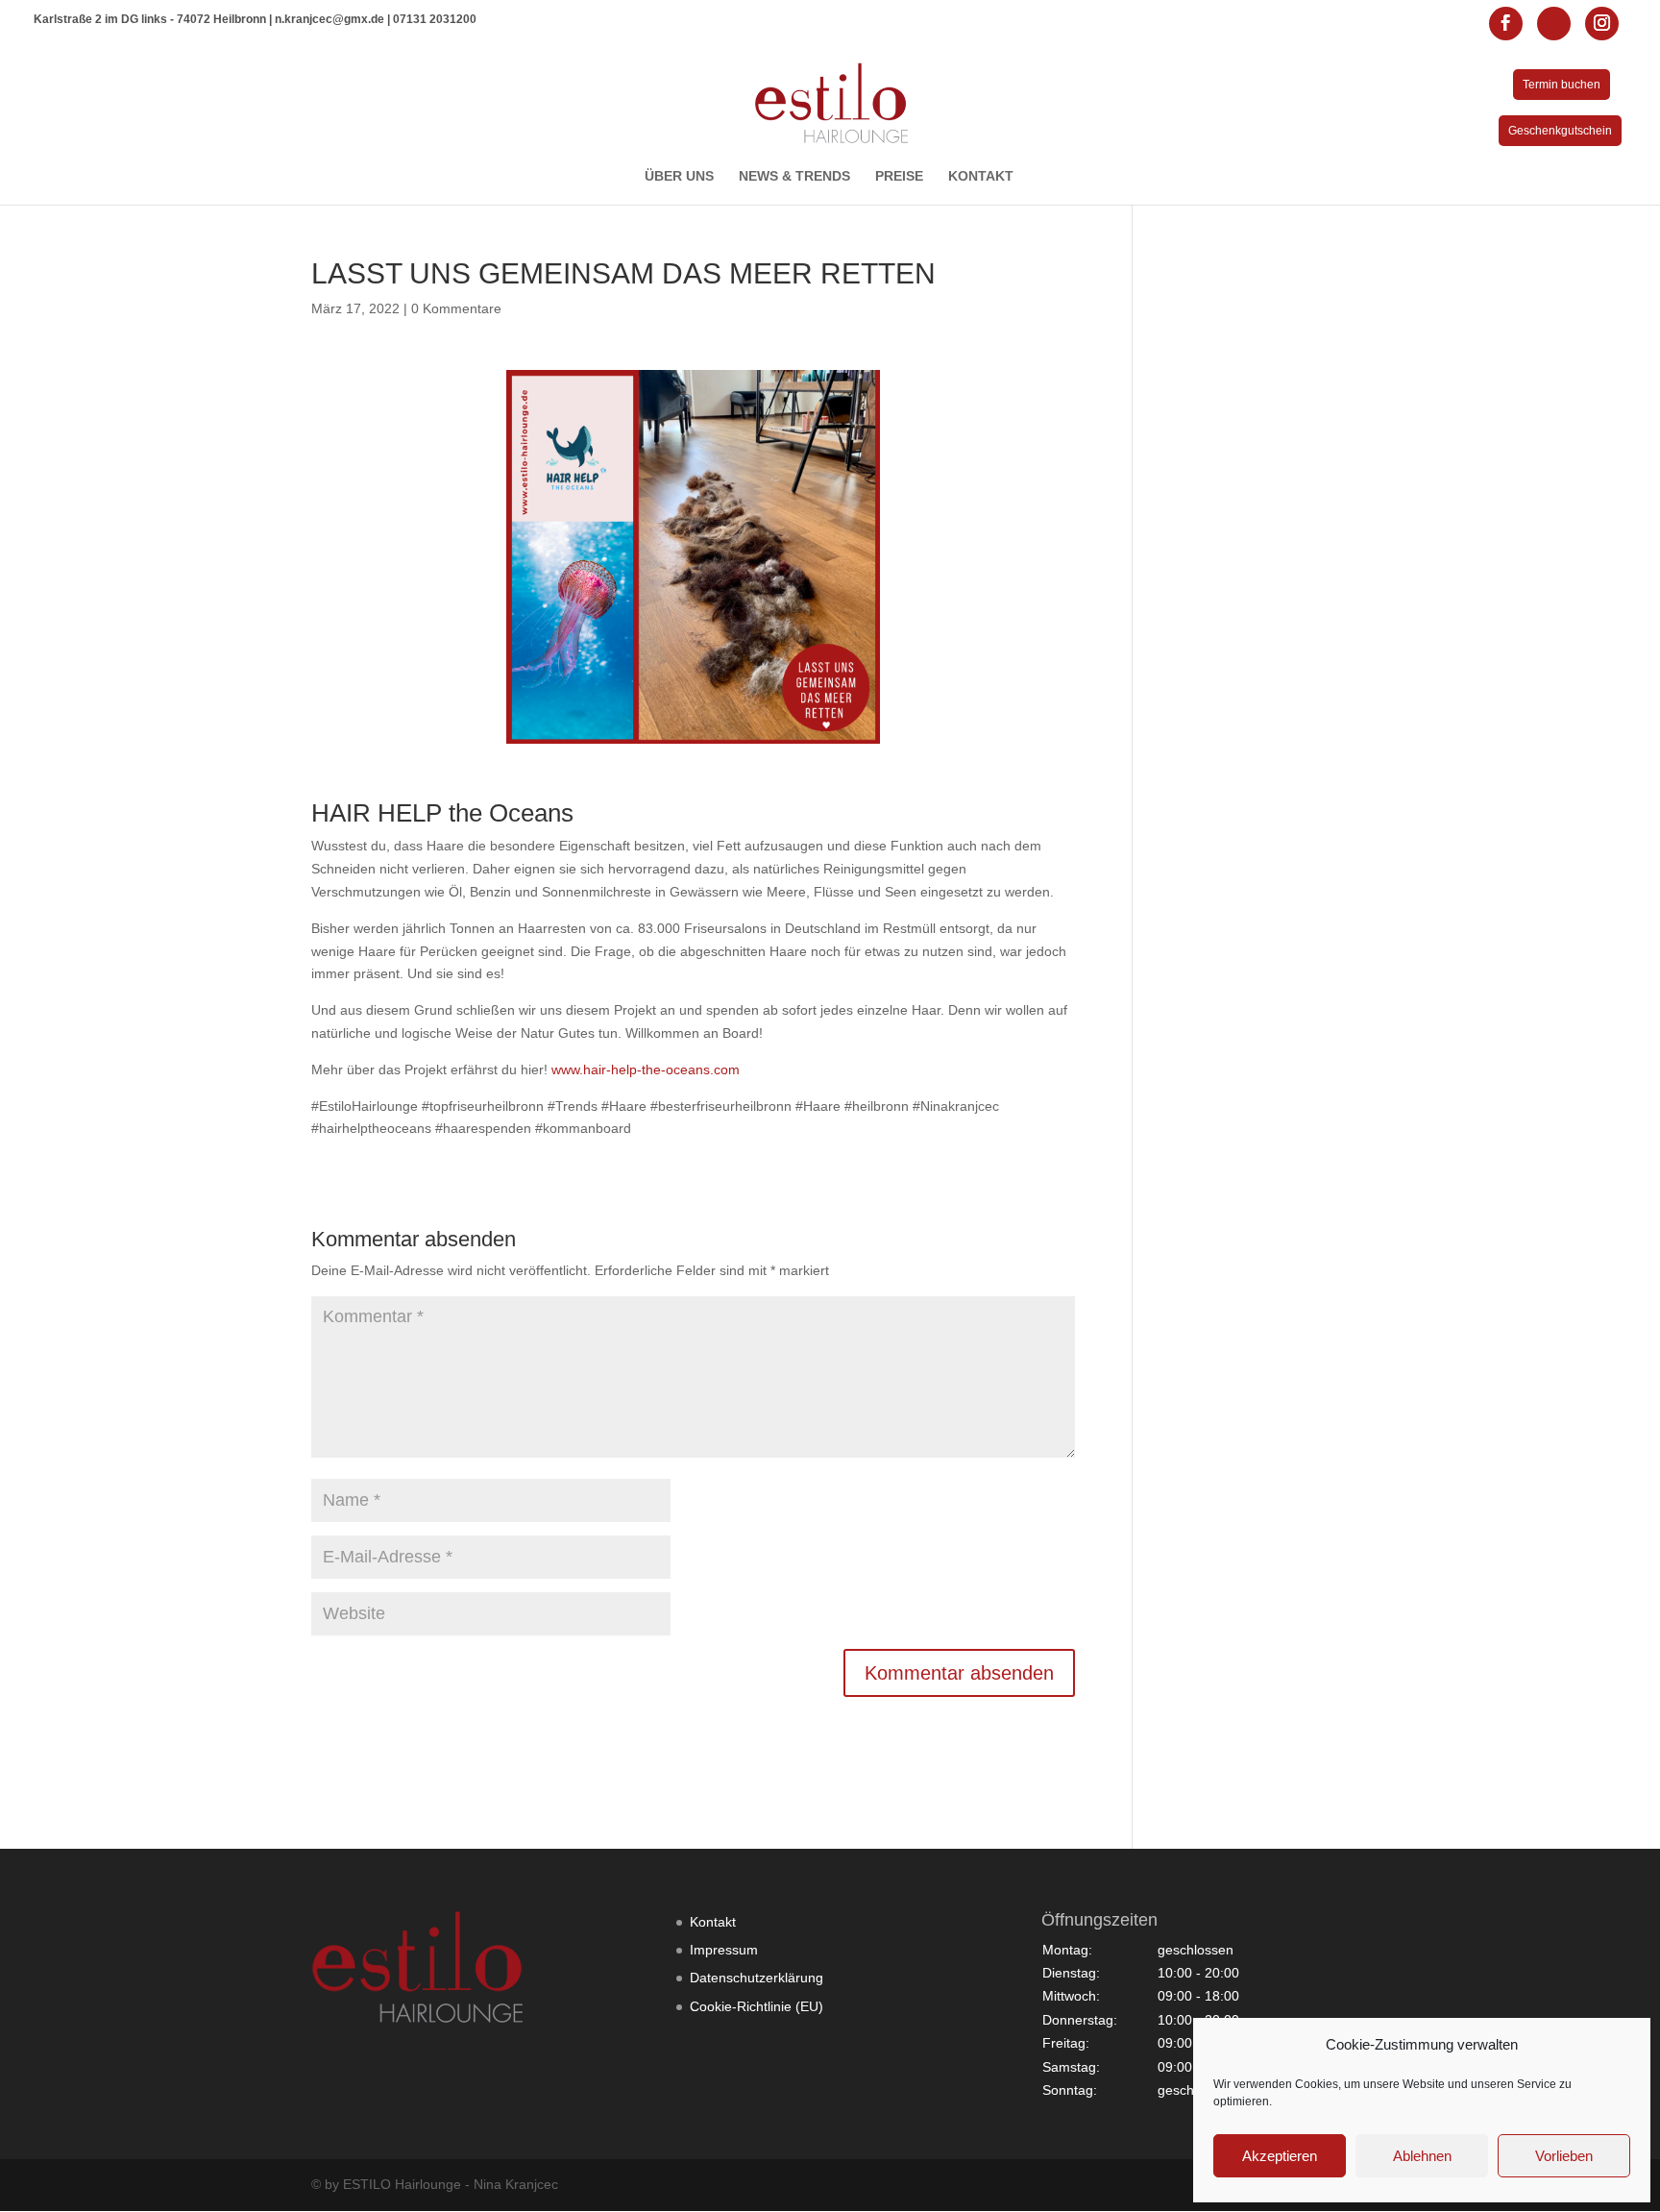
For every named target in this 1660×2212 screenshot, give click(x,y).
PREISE (899, 176)
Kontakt (713, 1922)
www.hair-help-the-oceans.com (646, 1069)
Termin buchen (1562, 85)
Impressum (724, 1950)
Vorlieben (1564, 2156)
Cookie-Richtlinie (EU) (757, 2006)
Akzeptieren (1280, 2156)
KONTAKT (981, 176)
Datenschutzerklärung (757, 1978)
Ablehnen (1422, 2156)
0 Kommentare (456, 308)
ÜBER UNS (679, 176)
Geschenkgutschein (1560, 131)
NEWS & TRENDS (794, 176)
